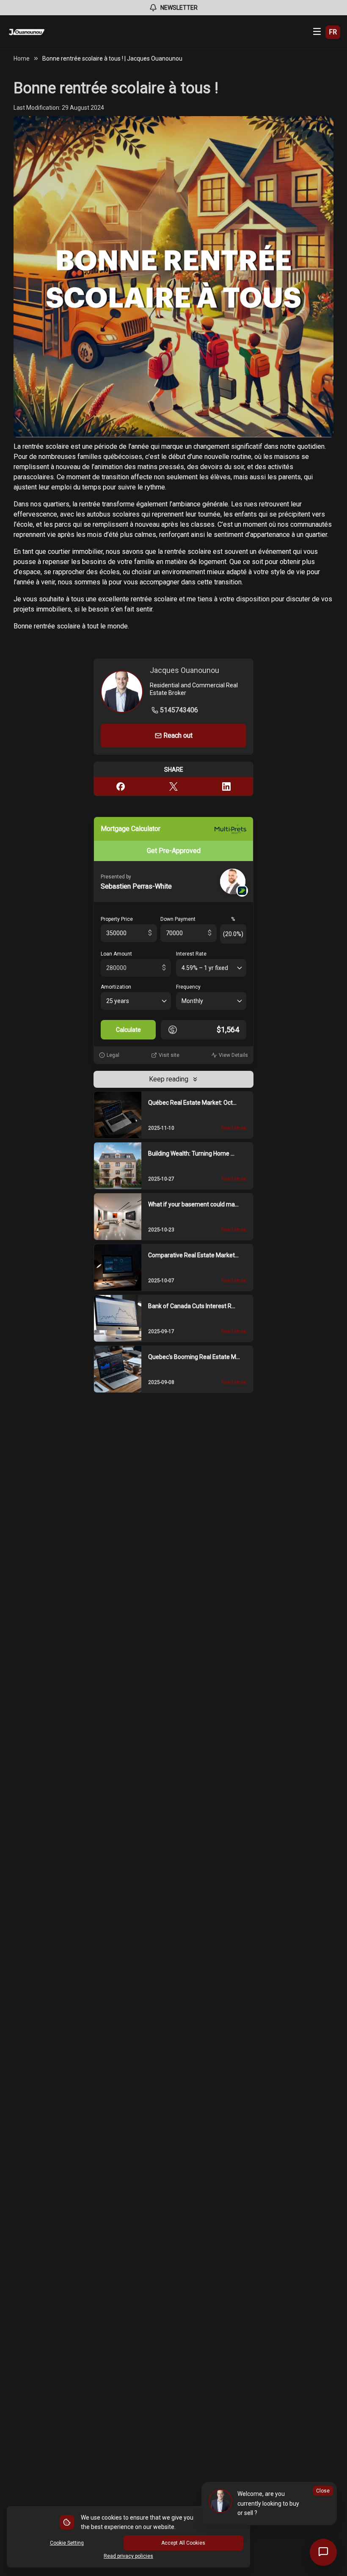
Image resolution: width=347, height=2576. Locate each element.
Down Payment (178, 919)
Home (22, 58)
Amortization (116, 987)
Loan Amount (116, 954)
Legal (113, 1055)
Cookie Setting (67, 2543)
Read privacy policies (128, 2556)
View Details (233, 1055)
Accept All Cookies (183, 2543)
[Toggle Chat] (323, 2552)
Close (323, 2491)
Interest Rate (191, 954)
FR (333, 32)
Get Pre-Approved (174, 851)
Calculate (128, 1030)
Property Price (117, 919)
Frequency (188, 987)
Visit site (169, 1055)
